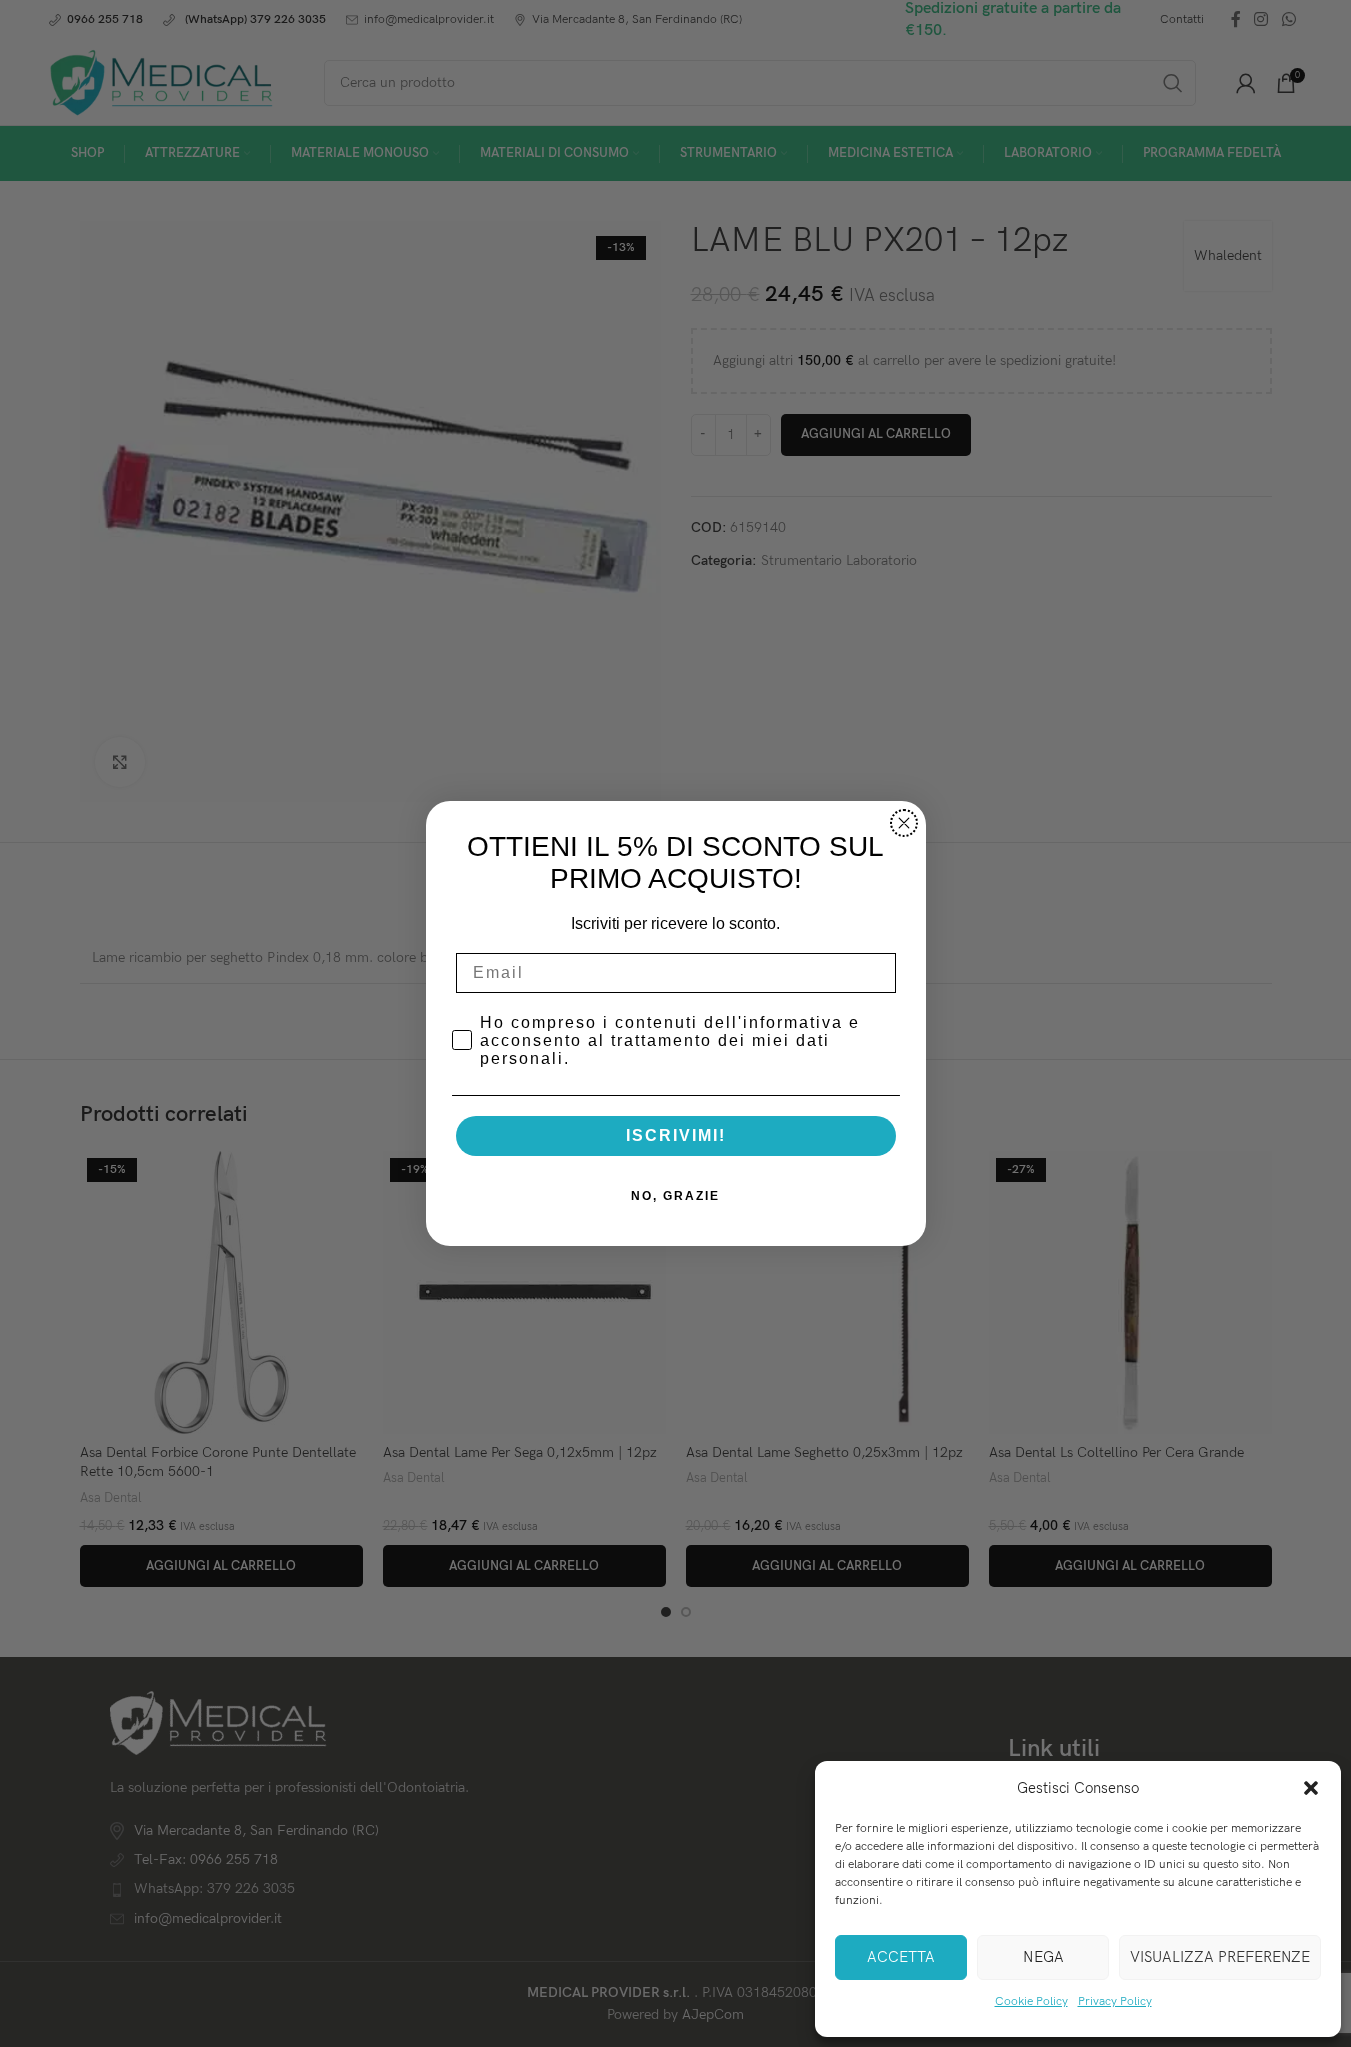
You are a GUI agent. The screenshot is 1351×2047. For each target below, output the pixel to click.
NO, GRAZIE (675, 1196)
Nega (1043, 1957)
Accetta (901, 1957)
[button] (1311, 1788)
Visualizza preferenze (1220, 1957)
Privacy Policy (1115, 2001)
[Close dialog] (904, 823)
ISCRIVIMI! (676, 1135)
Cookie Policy (1031, 2001)
